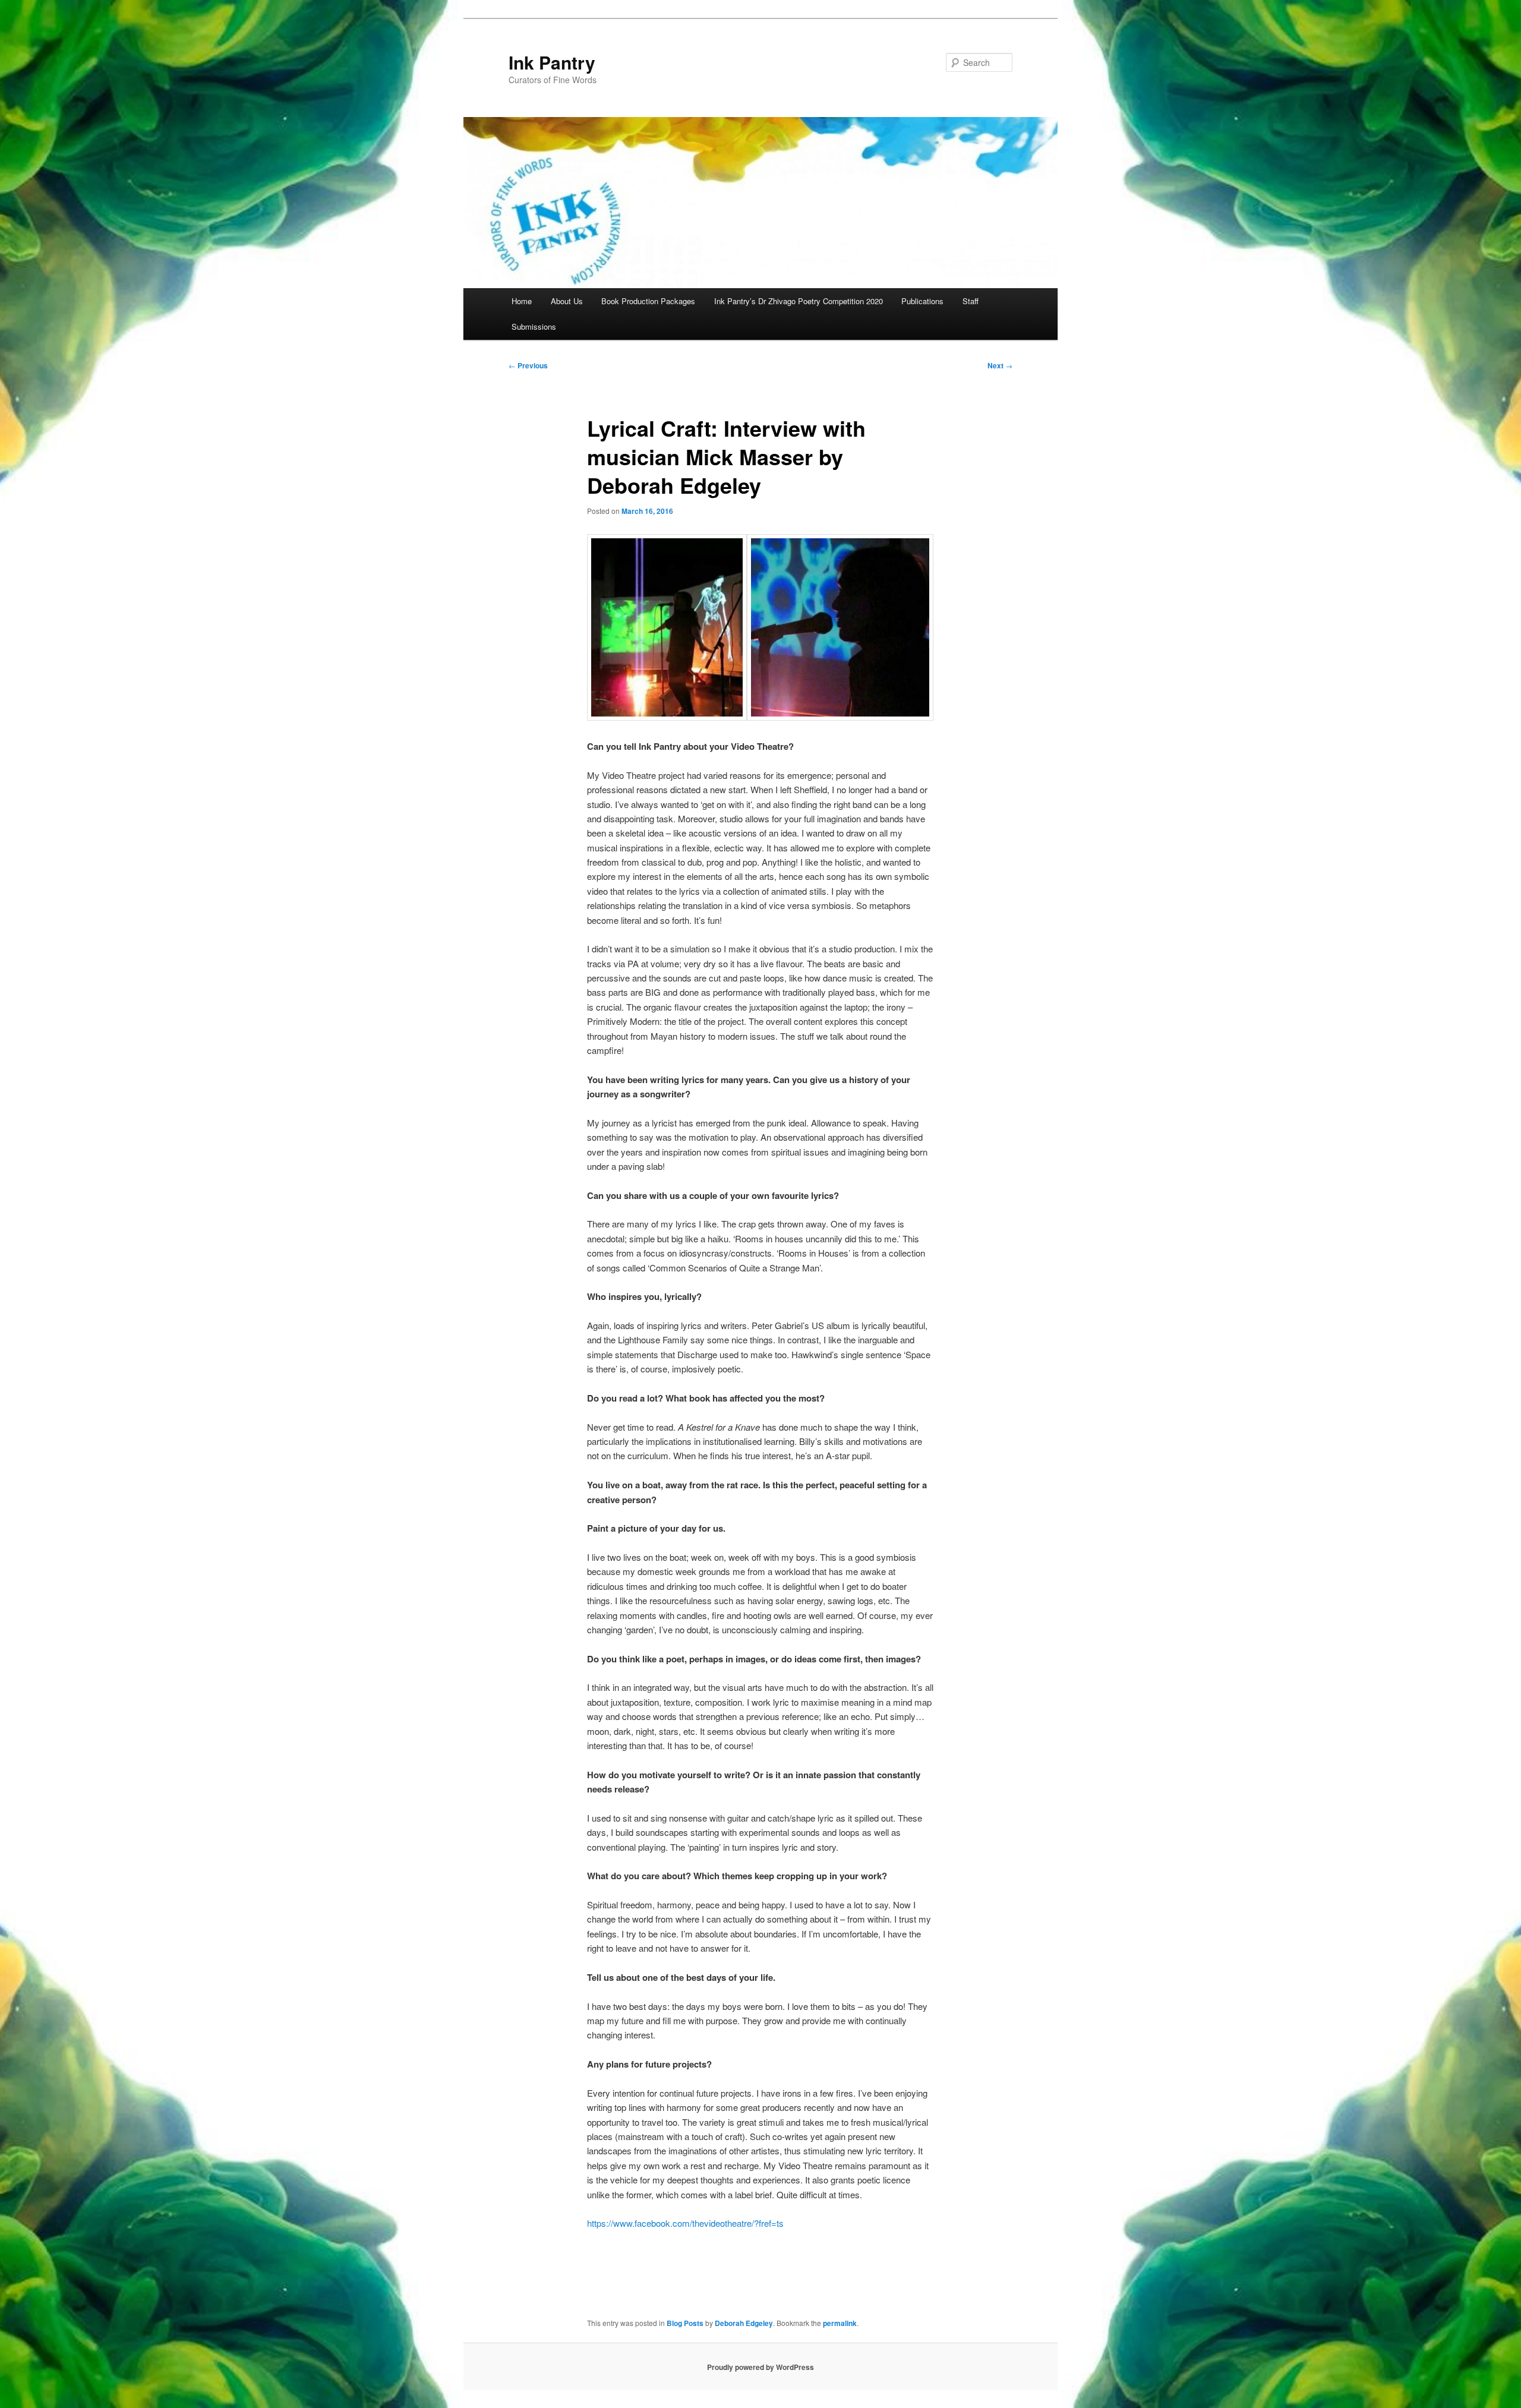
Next (1000, 365)
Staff (971, 301)
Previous (528, 365)
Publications (922, 301)
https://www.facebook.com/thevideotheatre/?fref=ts (685, 2223)
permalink (840, 2323)
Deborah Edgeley (744, 2323)
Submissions (534, 326)
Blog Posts (685, 2323)
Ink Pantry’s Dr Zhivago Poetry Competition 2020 (799, 301)
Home (522, 301)
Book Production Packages (648, 301)
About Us (567, 301)
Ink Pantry (552, 62)
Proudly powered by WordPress (760, 2367)
